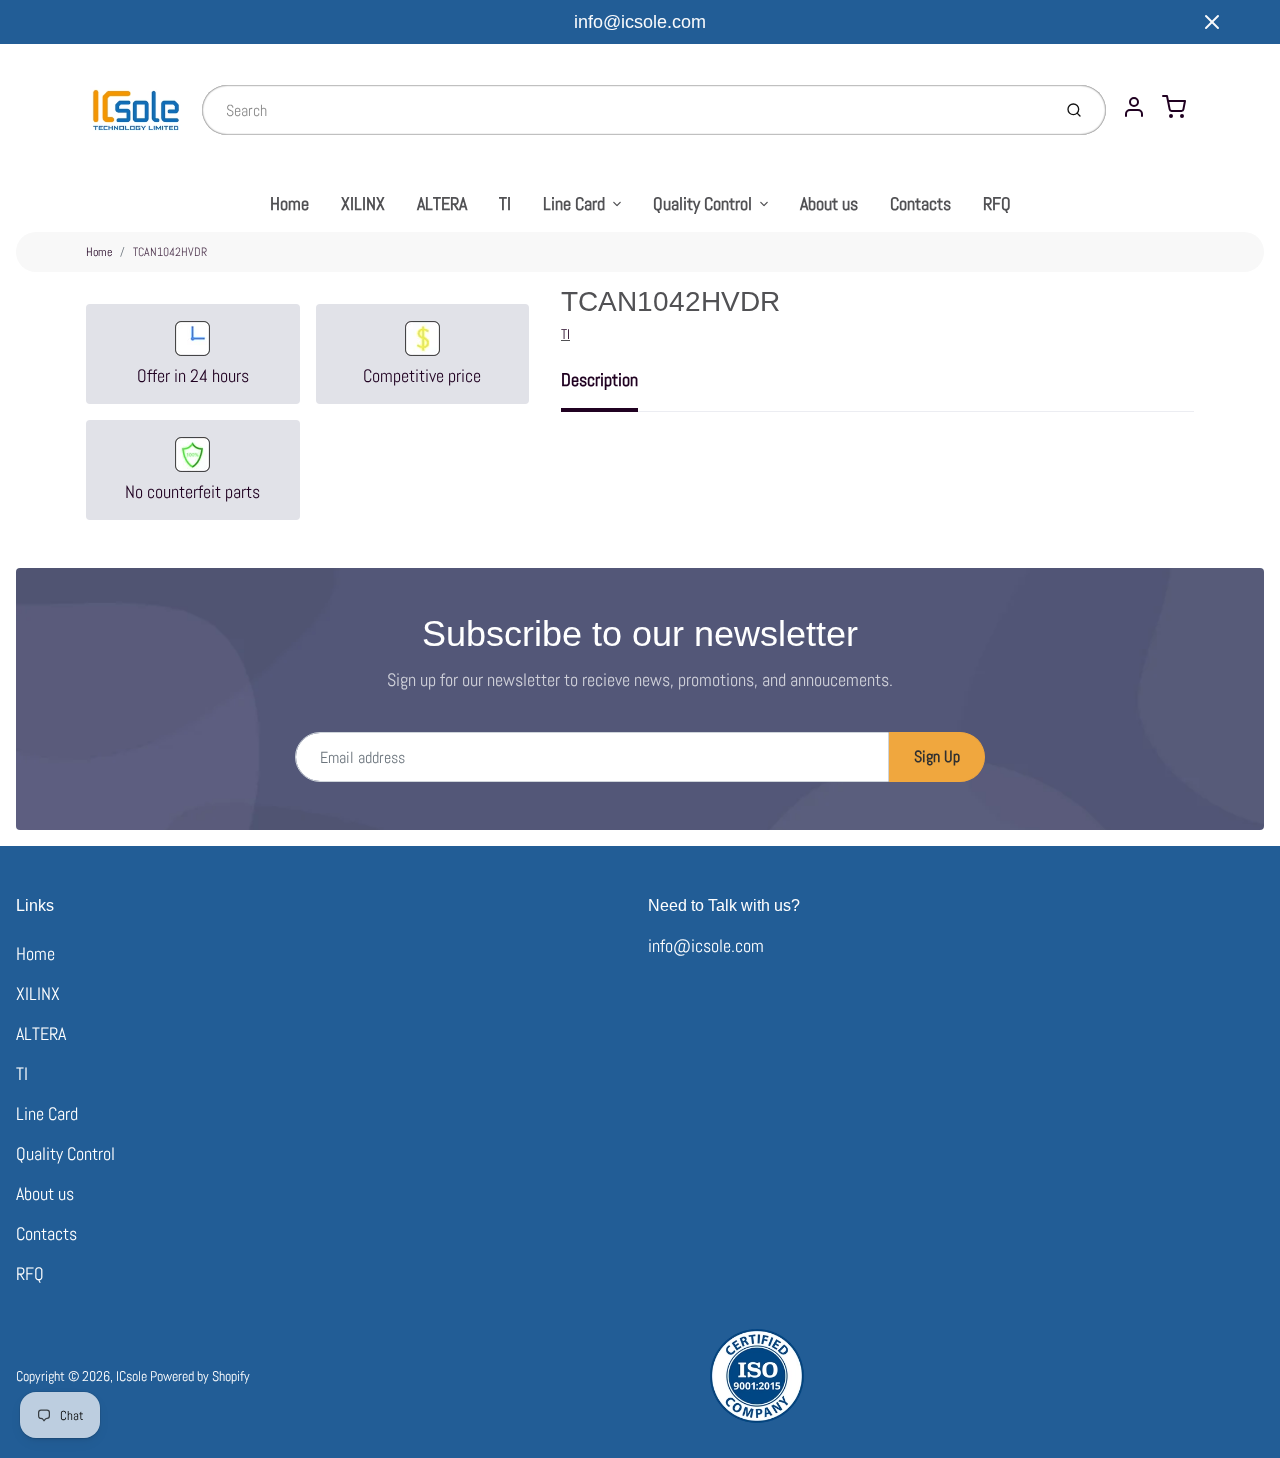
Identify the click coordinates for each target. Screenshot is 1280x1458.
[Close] (1212, 22)
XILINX (363, 203)
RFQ (997, 203)
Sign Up (937, 756)
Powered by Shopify (200, 1376)
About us (829, 203)
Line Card (574, 203)
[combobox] (624, 110)
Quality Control (702, 203)
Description (599, 379)
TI (505, 203)
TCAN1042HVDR (170, 252)
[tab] (611, 386)
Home (289, 203)
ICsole (131, 1376)
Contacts (920, 203)
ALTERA (442, 203)
